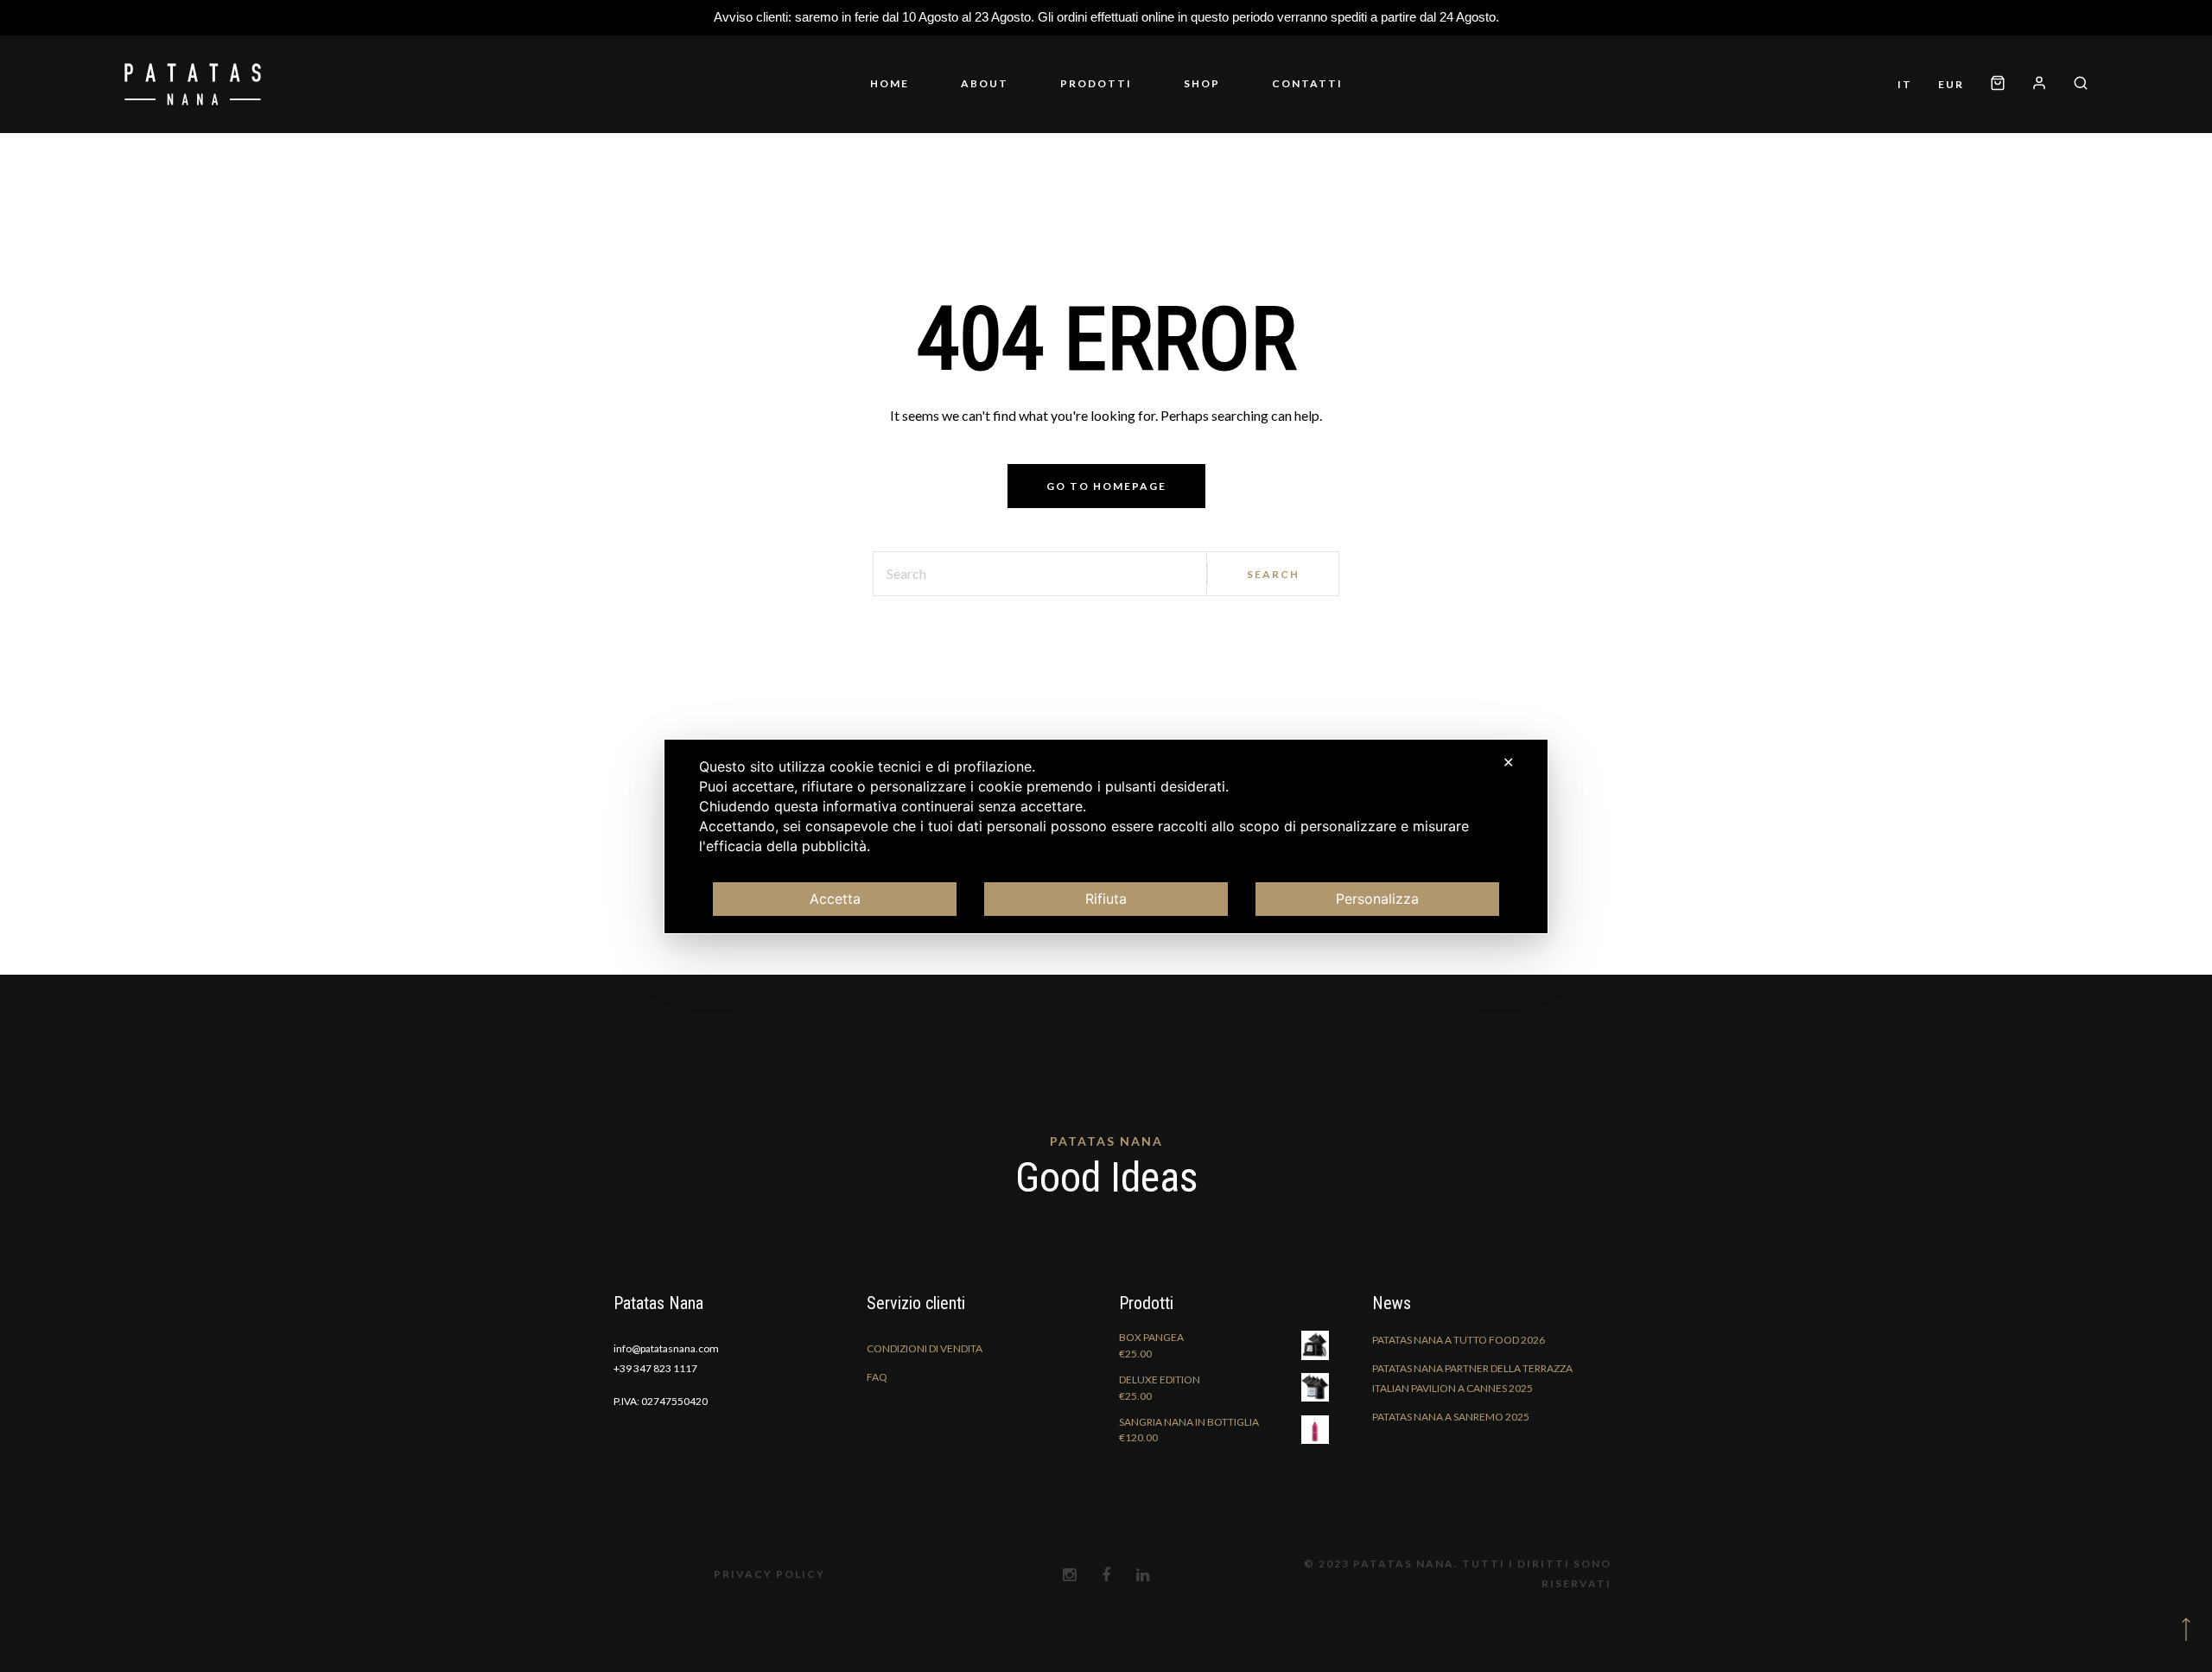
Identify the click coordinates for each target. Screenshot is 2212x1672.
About (1011, 105)
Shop (1176, 105)
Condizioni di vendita (925, 1391)
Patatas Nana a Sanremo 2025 (1451, 1459)
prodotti (1096, 105)
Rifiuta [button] (1106, 899)
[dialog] (1106, 836)
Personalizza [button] (1377, 899)
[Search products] (2074, 127)
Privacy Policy (769, 1616)
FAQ (877, 1419)
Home (941, 105)
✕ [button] (1508, 762)
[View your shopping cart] (2068, 83)
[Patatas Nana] (193, 105)
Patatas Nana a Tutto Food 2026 (1459, 1382)
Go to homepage (1106, 528)
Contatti (1255, 105)
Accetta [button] (835, 899)
